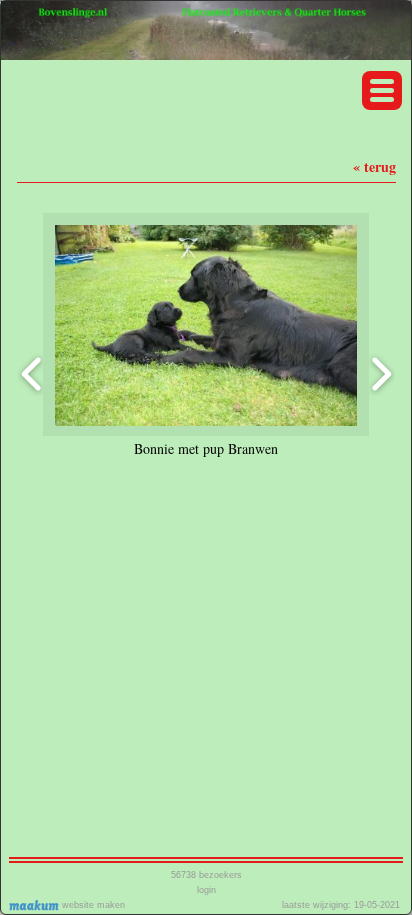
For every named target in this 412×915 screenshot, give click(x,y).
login (206, 890)
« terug (374, 166)
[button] (382, 90)
